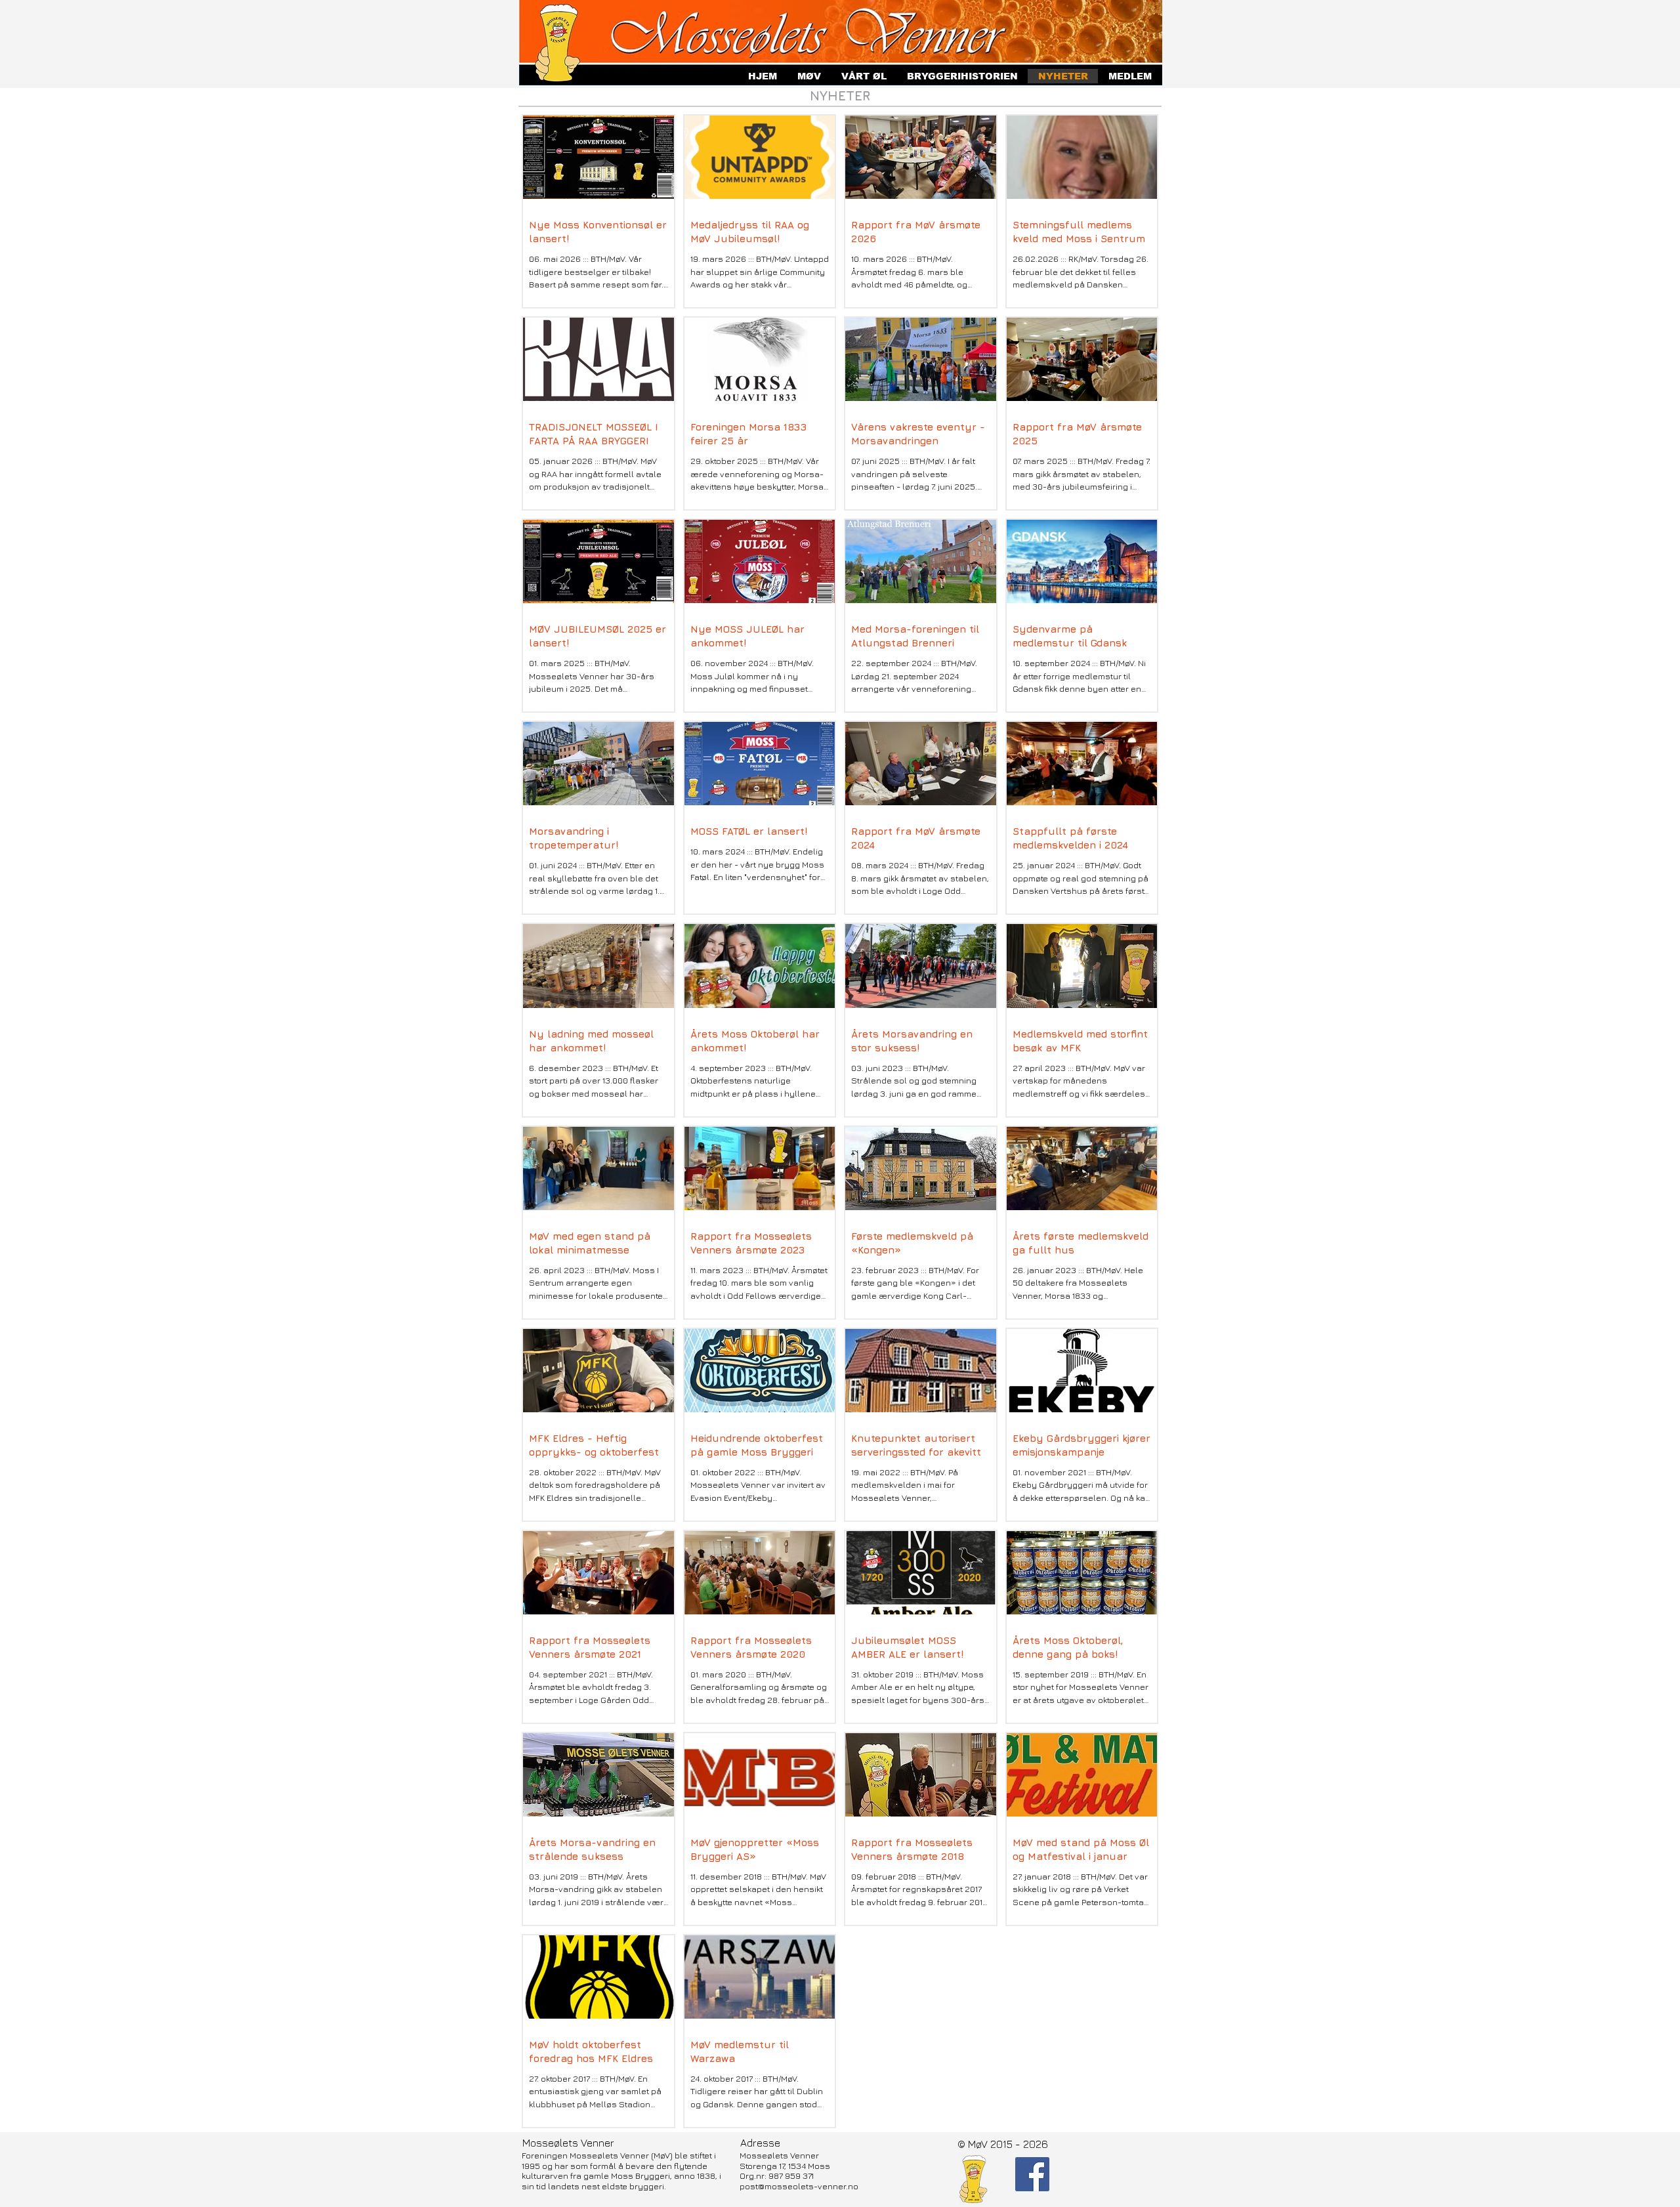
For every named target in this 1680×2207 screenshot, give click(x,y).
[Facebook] (1032, 2174)
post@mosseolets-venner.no (799, 2186)
